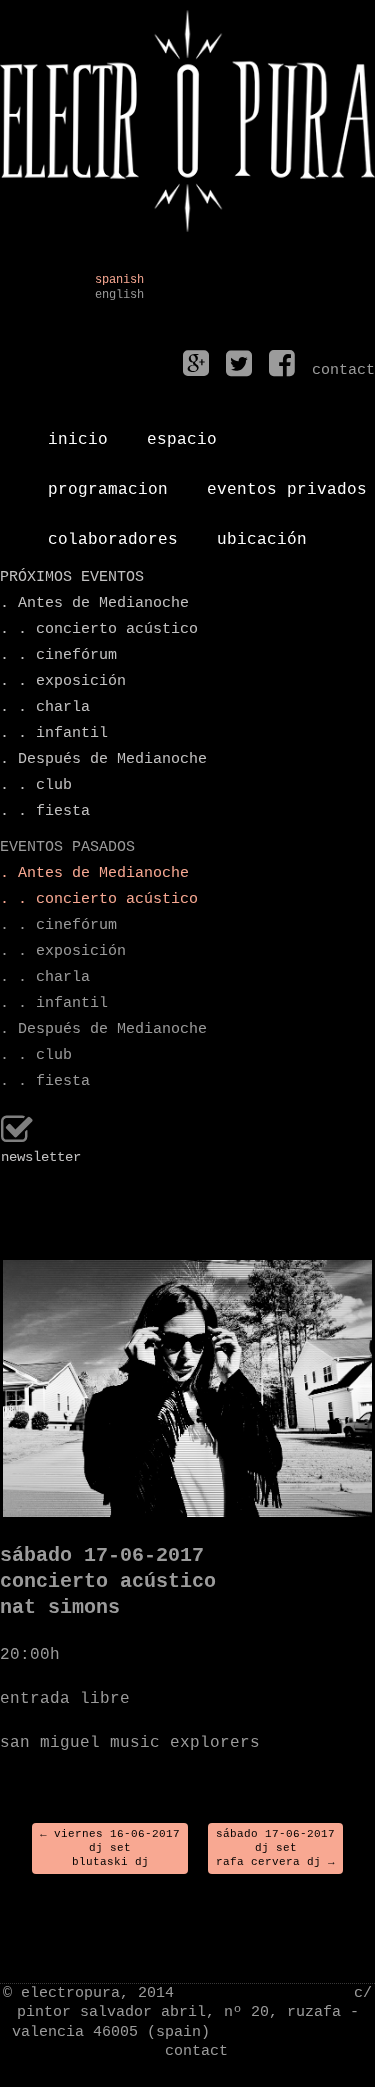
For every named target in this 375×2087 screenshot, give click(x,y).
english (119, 295)
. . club (36, 785)
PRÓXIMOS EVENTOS (72, 577)
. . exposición (63, 681)
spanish (119, 280)
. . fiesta (45, 811)
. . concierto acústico (99, 629)
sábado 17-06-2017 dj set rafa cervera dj (275, 1848)
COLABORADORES (113, 532)
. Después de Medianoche (103, 759)
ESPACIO (182, 432)
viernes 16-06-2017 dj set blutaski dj (110, 1848)
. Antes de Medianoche (94, 603)
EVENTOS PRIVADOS (287, 482)
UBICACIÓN (262, 532)
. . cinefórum (58, 655)
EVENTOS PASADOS (67, 847)
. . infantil (54, 733)
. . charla (45, 707)
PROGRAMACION (108, 482)
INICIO (78, 432)
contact (196, 2051)
